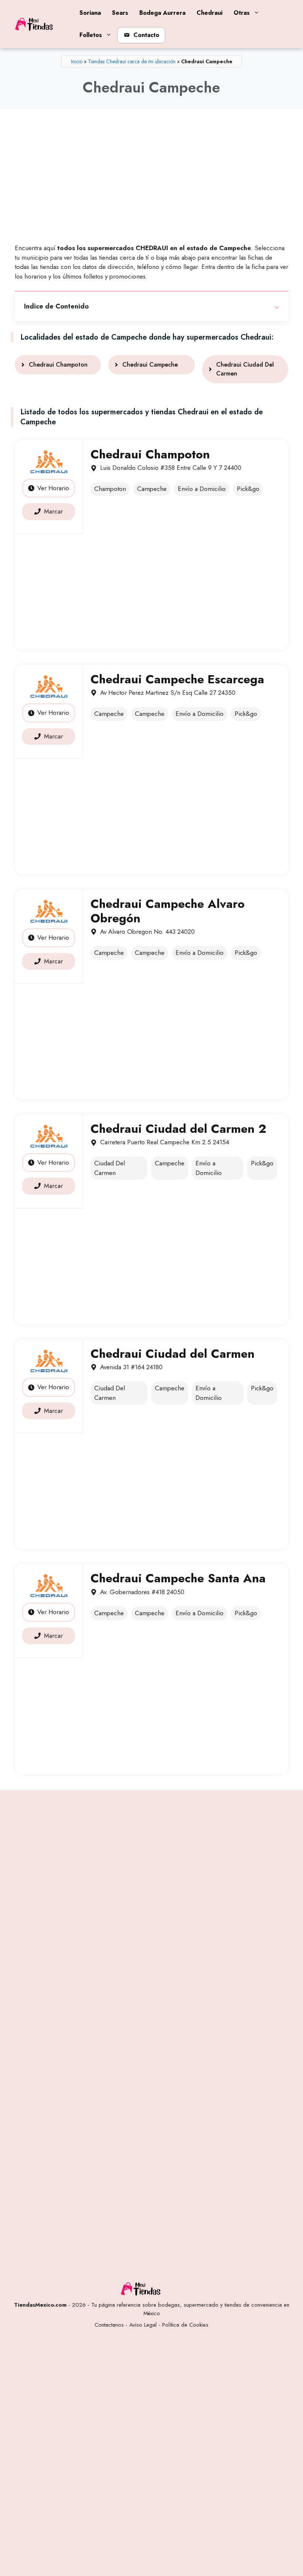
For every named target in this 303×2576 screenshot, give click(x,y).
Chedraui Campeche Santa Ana (178, 1578)
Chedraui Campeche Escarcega (177, 679)
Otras (242, 13)
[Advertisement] (151, 179)
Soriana (90, 13)
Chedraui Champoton (58, 365)
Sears (120, 13)
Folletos (91, 35)
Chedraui (210, 13)
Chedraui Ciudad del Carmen (173, 1354)
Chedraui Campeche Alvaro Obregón (168, 911)
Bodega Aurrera (162, 13)
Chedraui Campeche (150, 365)
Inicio (77, 61)
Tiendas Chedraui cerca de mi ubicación (132, 61)
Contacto (146, 35)
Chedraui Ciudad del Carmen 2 (178, 1129)
